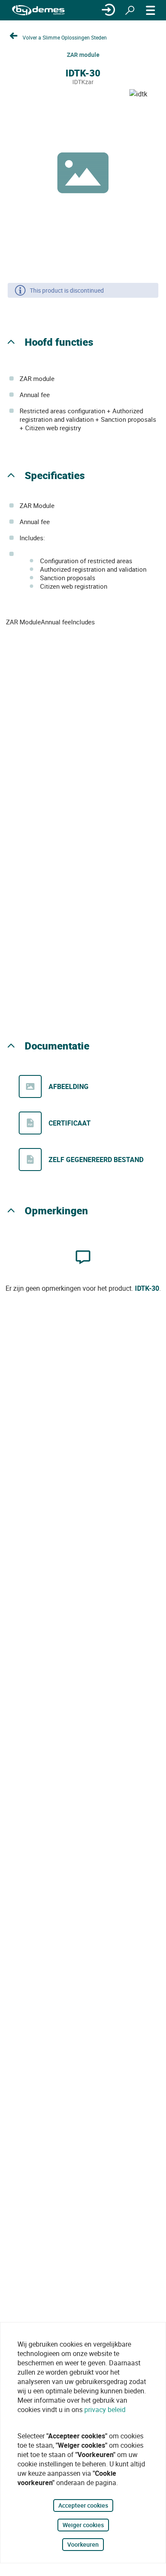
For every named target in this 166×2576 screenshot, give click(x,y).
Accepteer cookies (83, 2505)
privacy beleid (105, 2410)
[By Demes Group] (38, 10)
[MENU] (151, 10)
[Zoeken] (130, 10)
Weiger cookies (83, 2525)
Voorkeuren (83, 2544)
